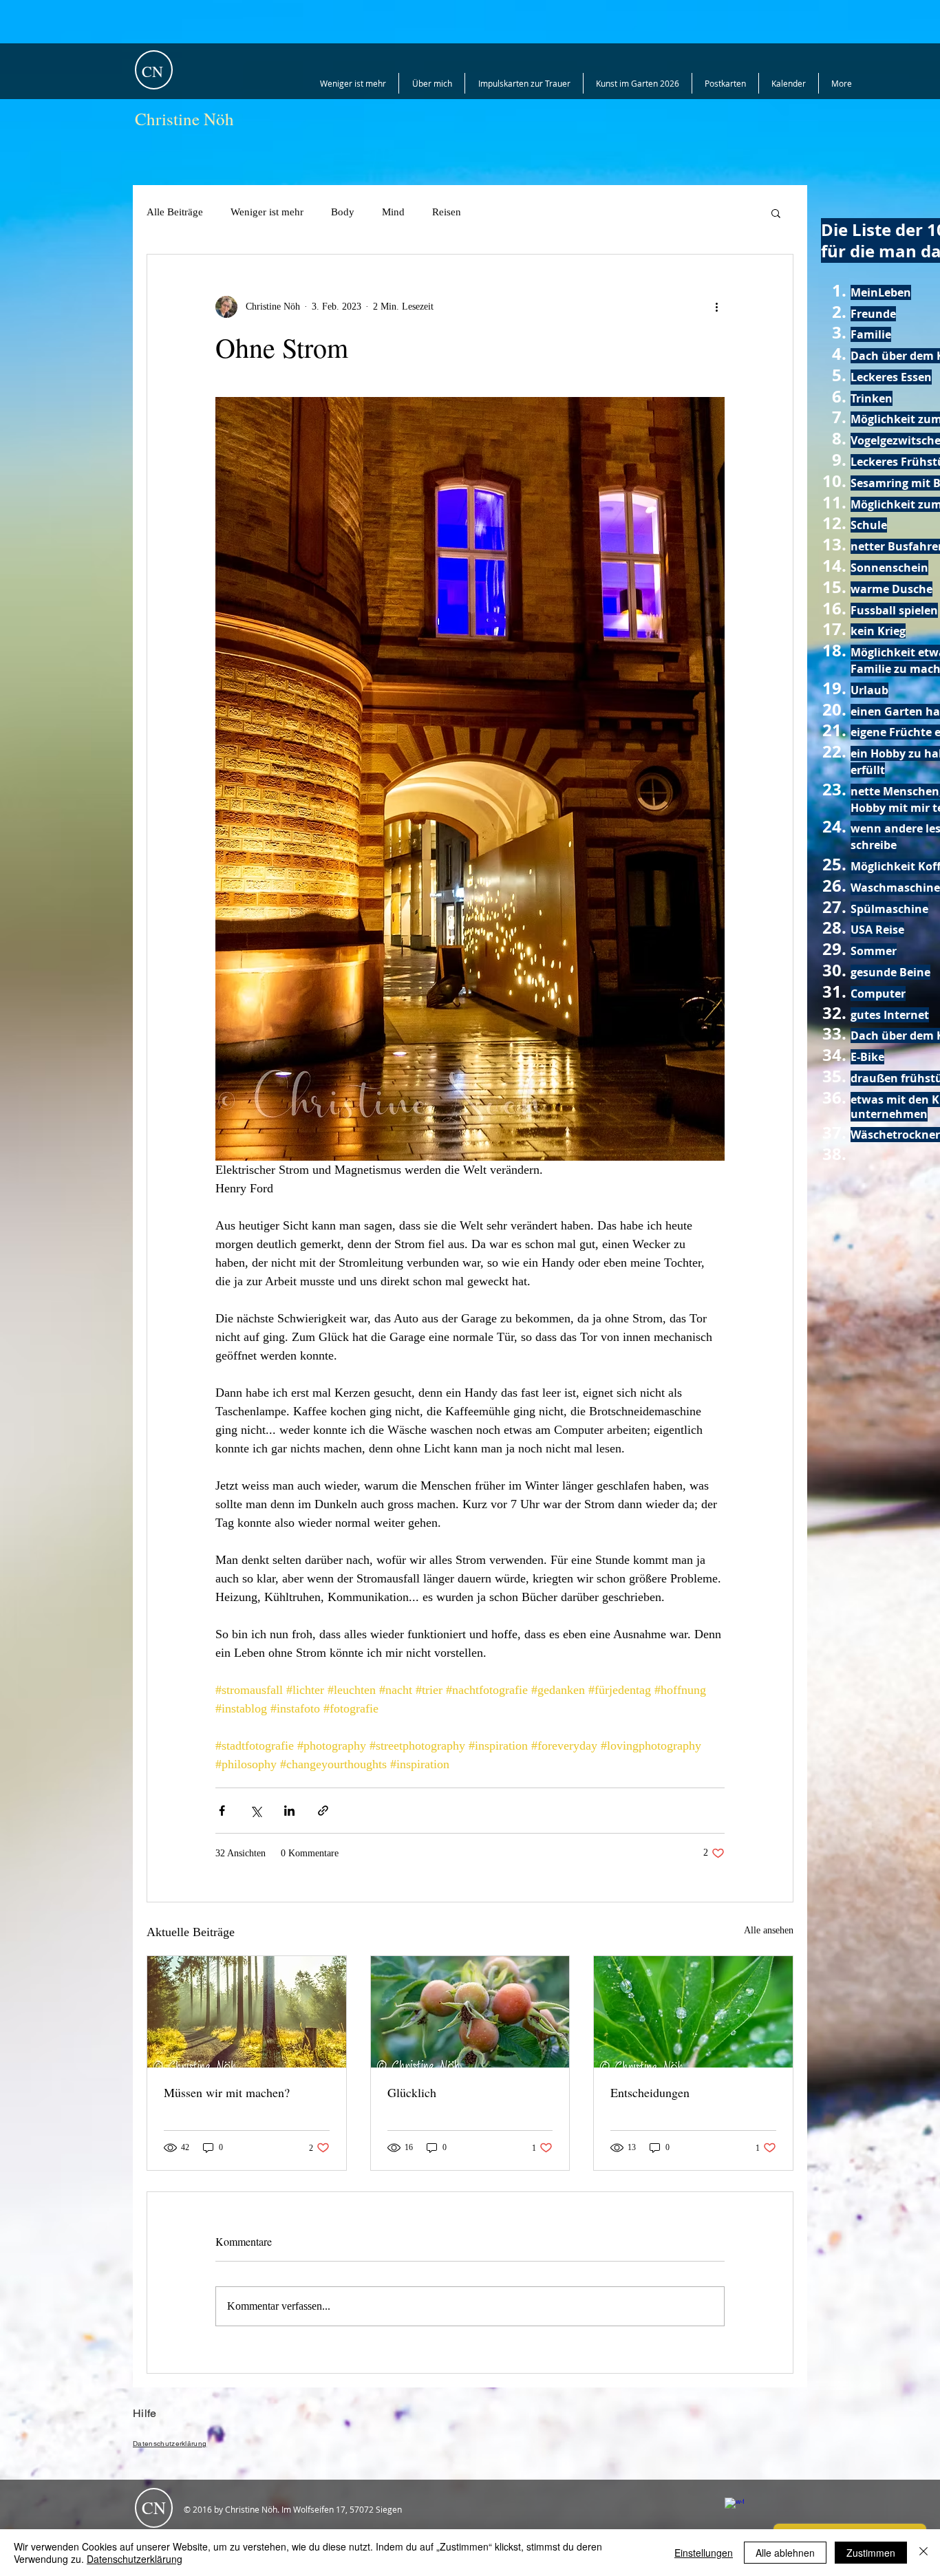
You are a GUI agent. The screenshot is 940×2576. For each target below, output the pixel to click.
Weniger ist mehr (267, 212)
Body (343, 212)
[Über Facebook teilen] (222, 1811)
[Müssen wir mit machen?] (247, 2012)
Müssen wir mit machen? (227, 2092)
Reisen (447, 212)
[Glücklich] (470, 2012)
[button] (776, 213)
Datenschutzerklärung (135, 2559)
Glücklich (412, 2092)
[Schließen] (923, 2553)
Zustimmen (871, 2553)
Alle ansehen (769, 1930)
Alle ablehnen (785, 2553)
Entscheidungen (650, 2092)
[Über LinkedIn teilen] (289, 1811)
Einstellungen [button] (704, 2553)
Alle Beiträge (175, 212)
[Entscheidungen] (693, 2012)
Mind (393, 212)
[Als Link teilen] (323, 1811)
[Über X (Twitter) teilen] (256, 1811)
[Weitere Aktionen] (716, 307)
